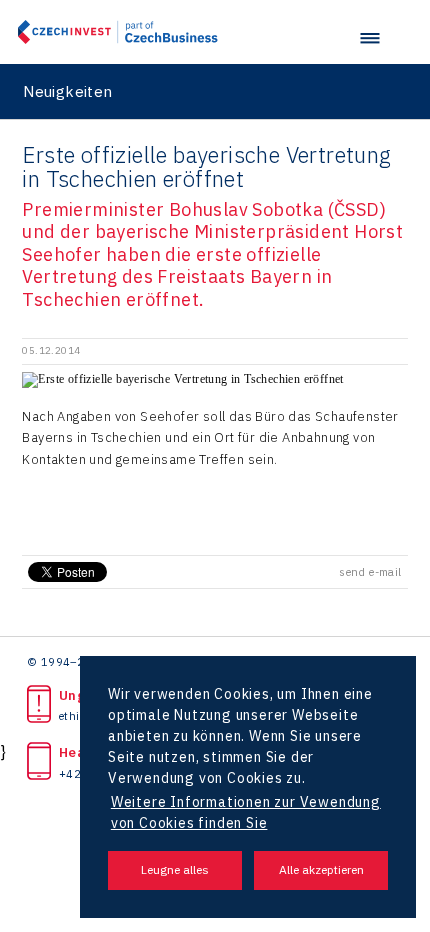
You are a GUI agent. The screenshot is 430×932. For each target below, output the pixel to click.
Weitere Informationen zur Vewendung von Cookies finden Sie (246, 812)
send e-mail (370, 572)
